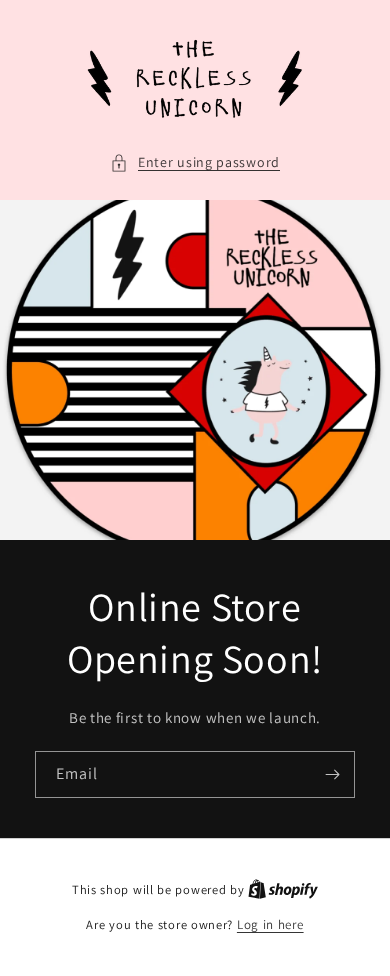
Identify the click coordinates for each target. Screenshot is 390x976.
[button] (195, 162)
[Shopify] (283, 889)
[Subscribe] (332, 774)
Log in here (270, 924)
